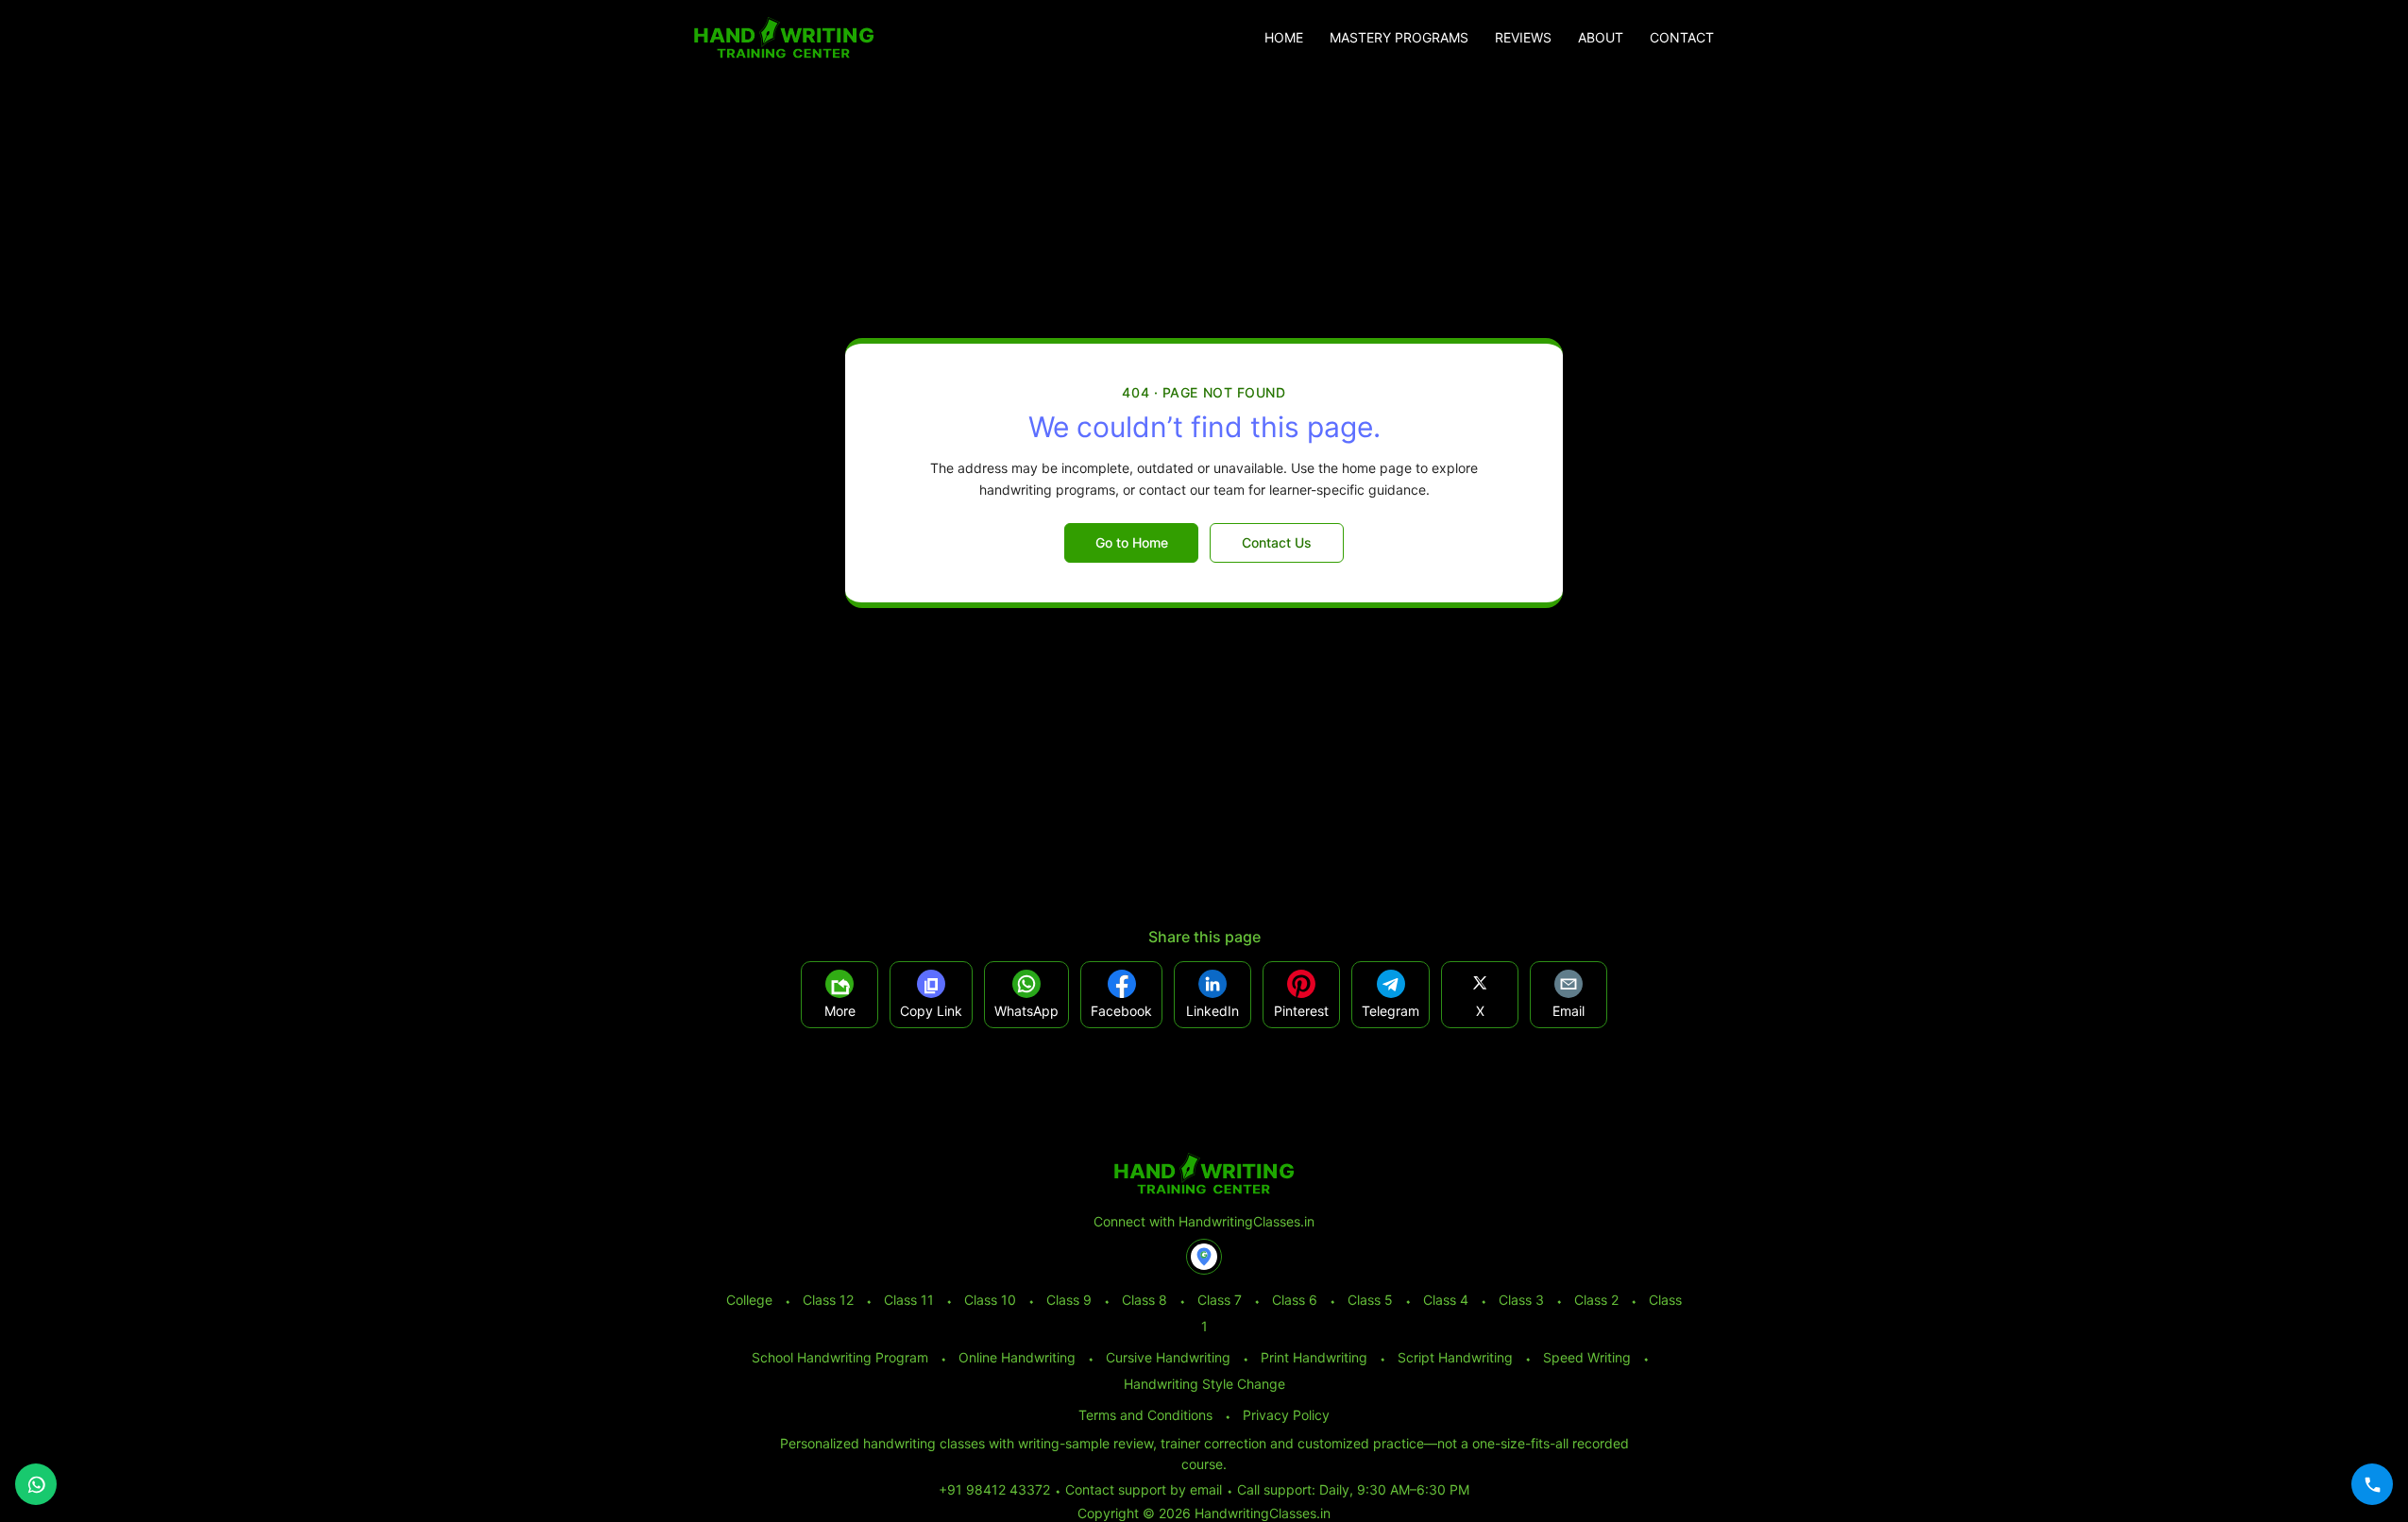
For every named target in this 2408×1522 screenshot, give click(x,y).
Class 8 (1145, 1300)
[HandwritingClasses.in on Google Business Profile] (1204, 1257)
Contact (1682, 38)
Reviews (1523, 38)
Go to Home (1132, 542)
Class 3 (1521, 1300)
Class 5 (1370, 1300)
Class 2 (1596, 1300)
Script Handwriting (1455, 1357)
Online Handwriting (1017, 1357)
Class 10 (990, 1300)
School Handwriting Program (840, 1357)
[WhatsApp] (36, 1484)
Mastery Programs (1399, 38)
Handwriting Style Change (1204, 1384)
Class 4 (1446, 1300)
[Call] (2372, 1484)
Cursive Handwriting (1168, 1357)
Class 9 (1069, 1300)
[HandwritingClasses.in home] (784, 38)
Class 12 (828, 1300)
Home (1284, 38)
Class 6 (1295, 1300)
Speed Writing (1587, 1357)
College (749, 1300)
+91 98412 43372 (994, 1489)
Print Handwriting (1314, 1357)
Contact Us (1277, 542)
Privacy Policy (1286, 1415)
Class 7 (1220, 1300)
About (1601, 38)
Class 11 (909, 1300)
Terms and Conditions (1145, 1415)
